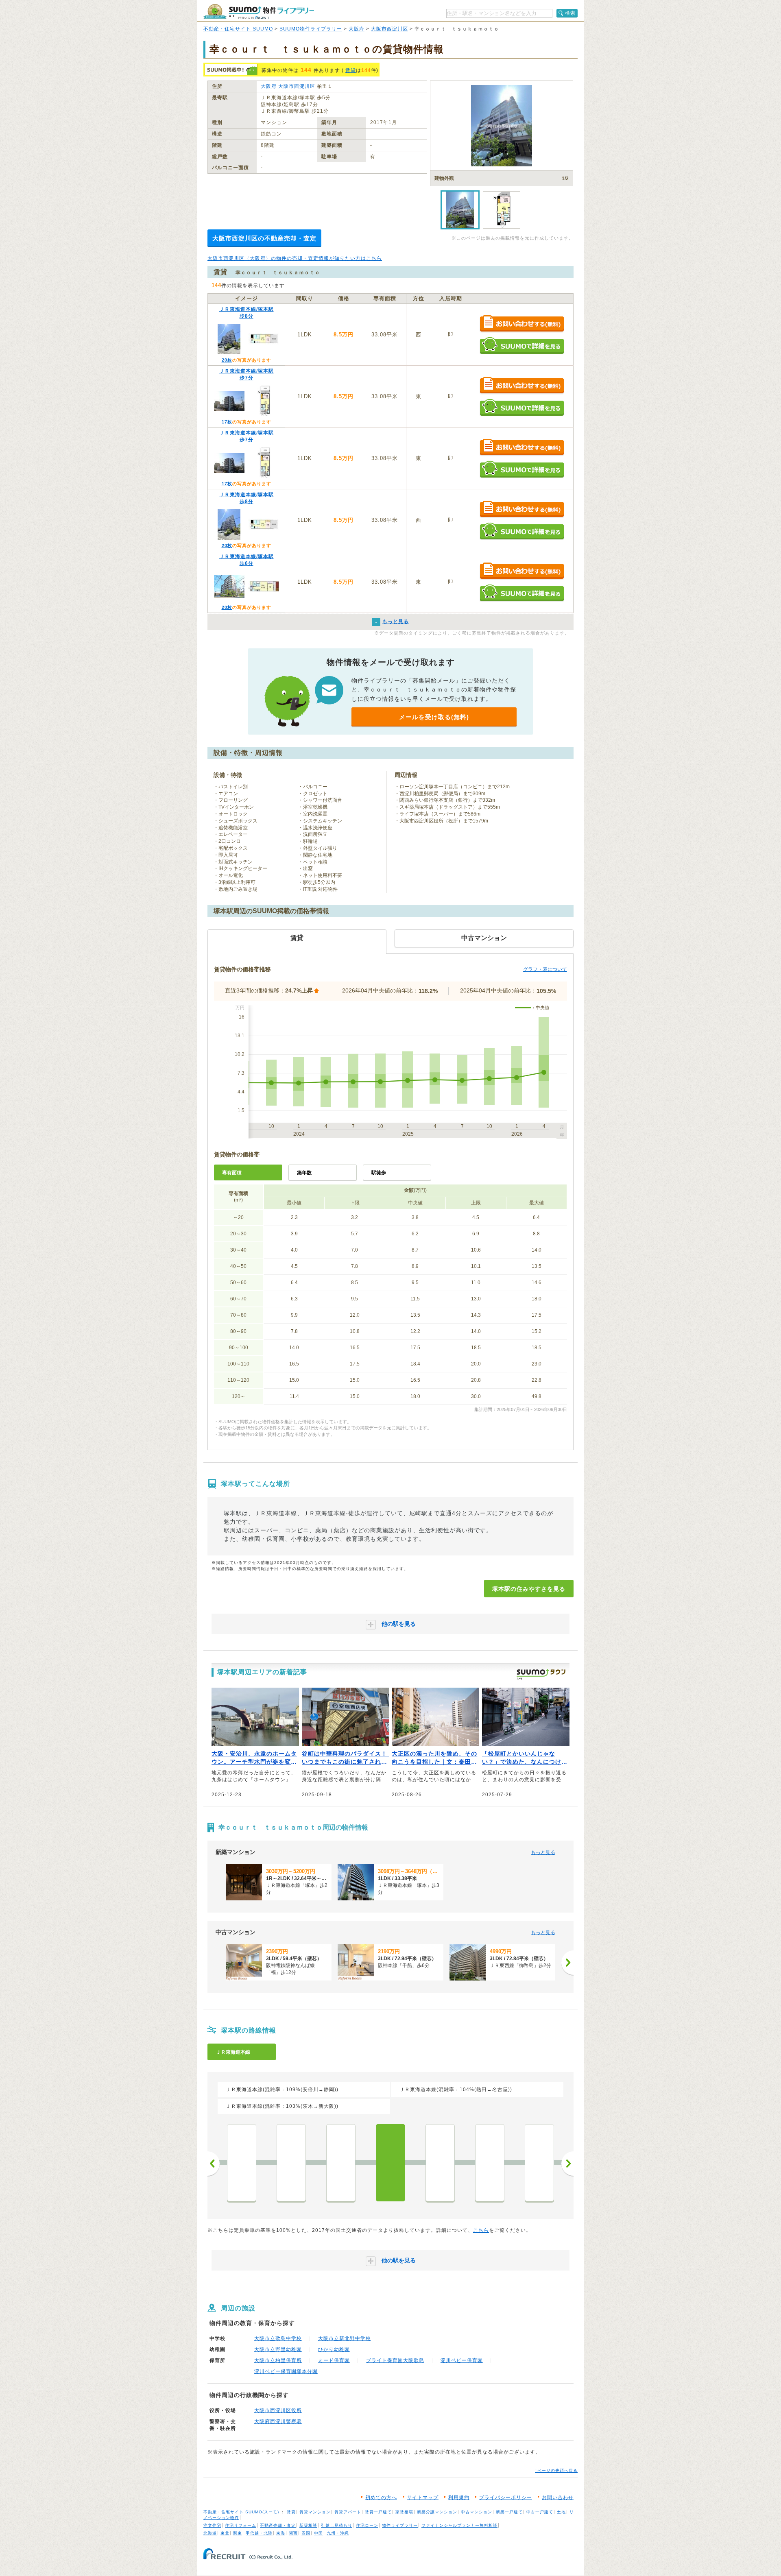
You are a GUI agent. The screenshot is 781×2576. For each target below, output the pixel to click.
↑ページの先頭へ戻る (556, 2470)
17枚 (227, 422)
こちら (481, 2230)
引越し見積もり (337, 2525)
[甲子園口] (539, 2163)
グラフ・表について (545, 969)
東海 (281, 2533)
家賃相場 (404, 2512)
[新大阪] (291, 2163)
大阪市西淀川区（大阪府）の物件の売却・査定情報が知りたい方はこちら (295, 258)
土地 (561, 2512)
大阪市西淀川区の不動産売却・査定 (264, 238)
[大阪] (341, 2163)
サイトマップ (423, 2497)
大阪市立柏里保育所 (278, 2360)
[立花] (490, 2163)
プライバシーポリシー (506, 2497)
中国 (319, 2533)
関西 (293, 2533)
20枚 (227, 360)
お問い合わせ (558, 2497)
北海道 (210, 2533)
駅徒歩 (379, 1173)
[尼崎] (440, 2163)
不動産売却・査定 (278, 2525)
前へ (214, 2164)
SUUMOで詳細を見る (522, 346)
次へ (567, 2164)
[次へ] (567, 1963)
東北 (225, 2533)
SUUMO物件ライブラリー (311, 29)
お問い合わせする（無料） (522, 324)
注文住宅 (212, 2525)
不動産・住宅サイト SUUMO (238, 29)
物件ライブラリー (400, 2525)
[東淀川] (242, 2163)
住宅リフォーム (241, 2525)
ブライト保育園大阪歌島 (395, 2360)
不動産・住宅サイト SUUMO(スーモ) (241, 2512)
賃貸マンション (315, 2512)
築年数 (304, 1173)
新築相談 (308, 2525)
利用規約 (459, 2497)
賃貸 (351, 70)
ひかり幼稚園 (334, 2349)
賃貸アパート (348, 2512)
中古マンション (477, 2512)
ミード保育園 (334, 2360)
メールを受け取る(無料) (434, 717)
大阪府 (357, 29)
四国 (306, 2533)
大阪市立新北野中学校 (345, 2338)
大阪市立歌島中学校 (278, 2338)
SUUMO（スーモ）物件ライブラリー (259, 12)
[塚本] (390, 2163)
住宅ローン (367, 2525)
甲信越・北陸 (259, 2533)
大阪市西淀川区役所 (278, 2410)
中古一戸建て (540, 2512)
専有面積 (232, 1173)
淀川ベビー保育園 (462, 2360)
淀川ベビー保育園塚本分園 (286, 2371)
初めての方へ (381, 2497)
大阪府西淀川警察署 (278, 2421)
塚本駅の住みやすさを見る (529, 1589)
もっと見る (543, 1852)
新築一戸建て (509, 2512)
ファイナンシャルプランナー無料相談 (459, 2525)
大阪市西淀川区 (389, 29)
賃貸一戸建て (378, 2512)
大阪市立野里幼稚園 (278, 2349)
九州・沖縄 (338, 2533)
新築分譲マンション (437, 2512)
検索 (570, 13)
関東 (238, 2533)
